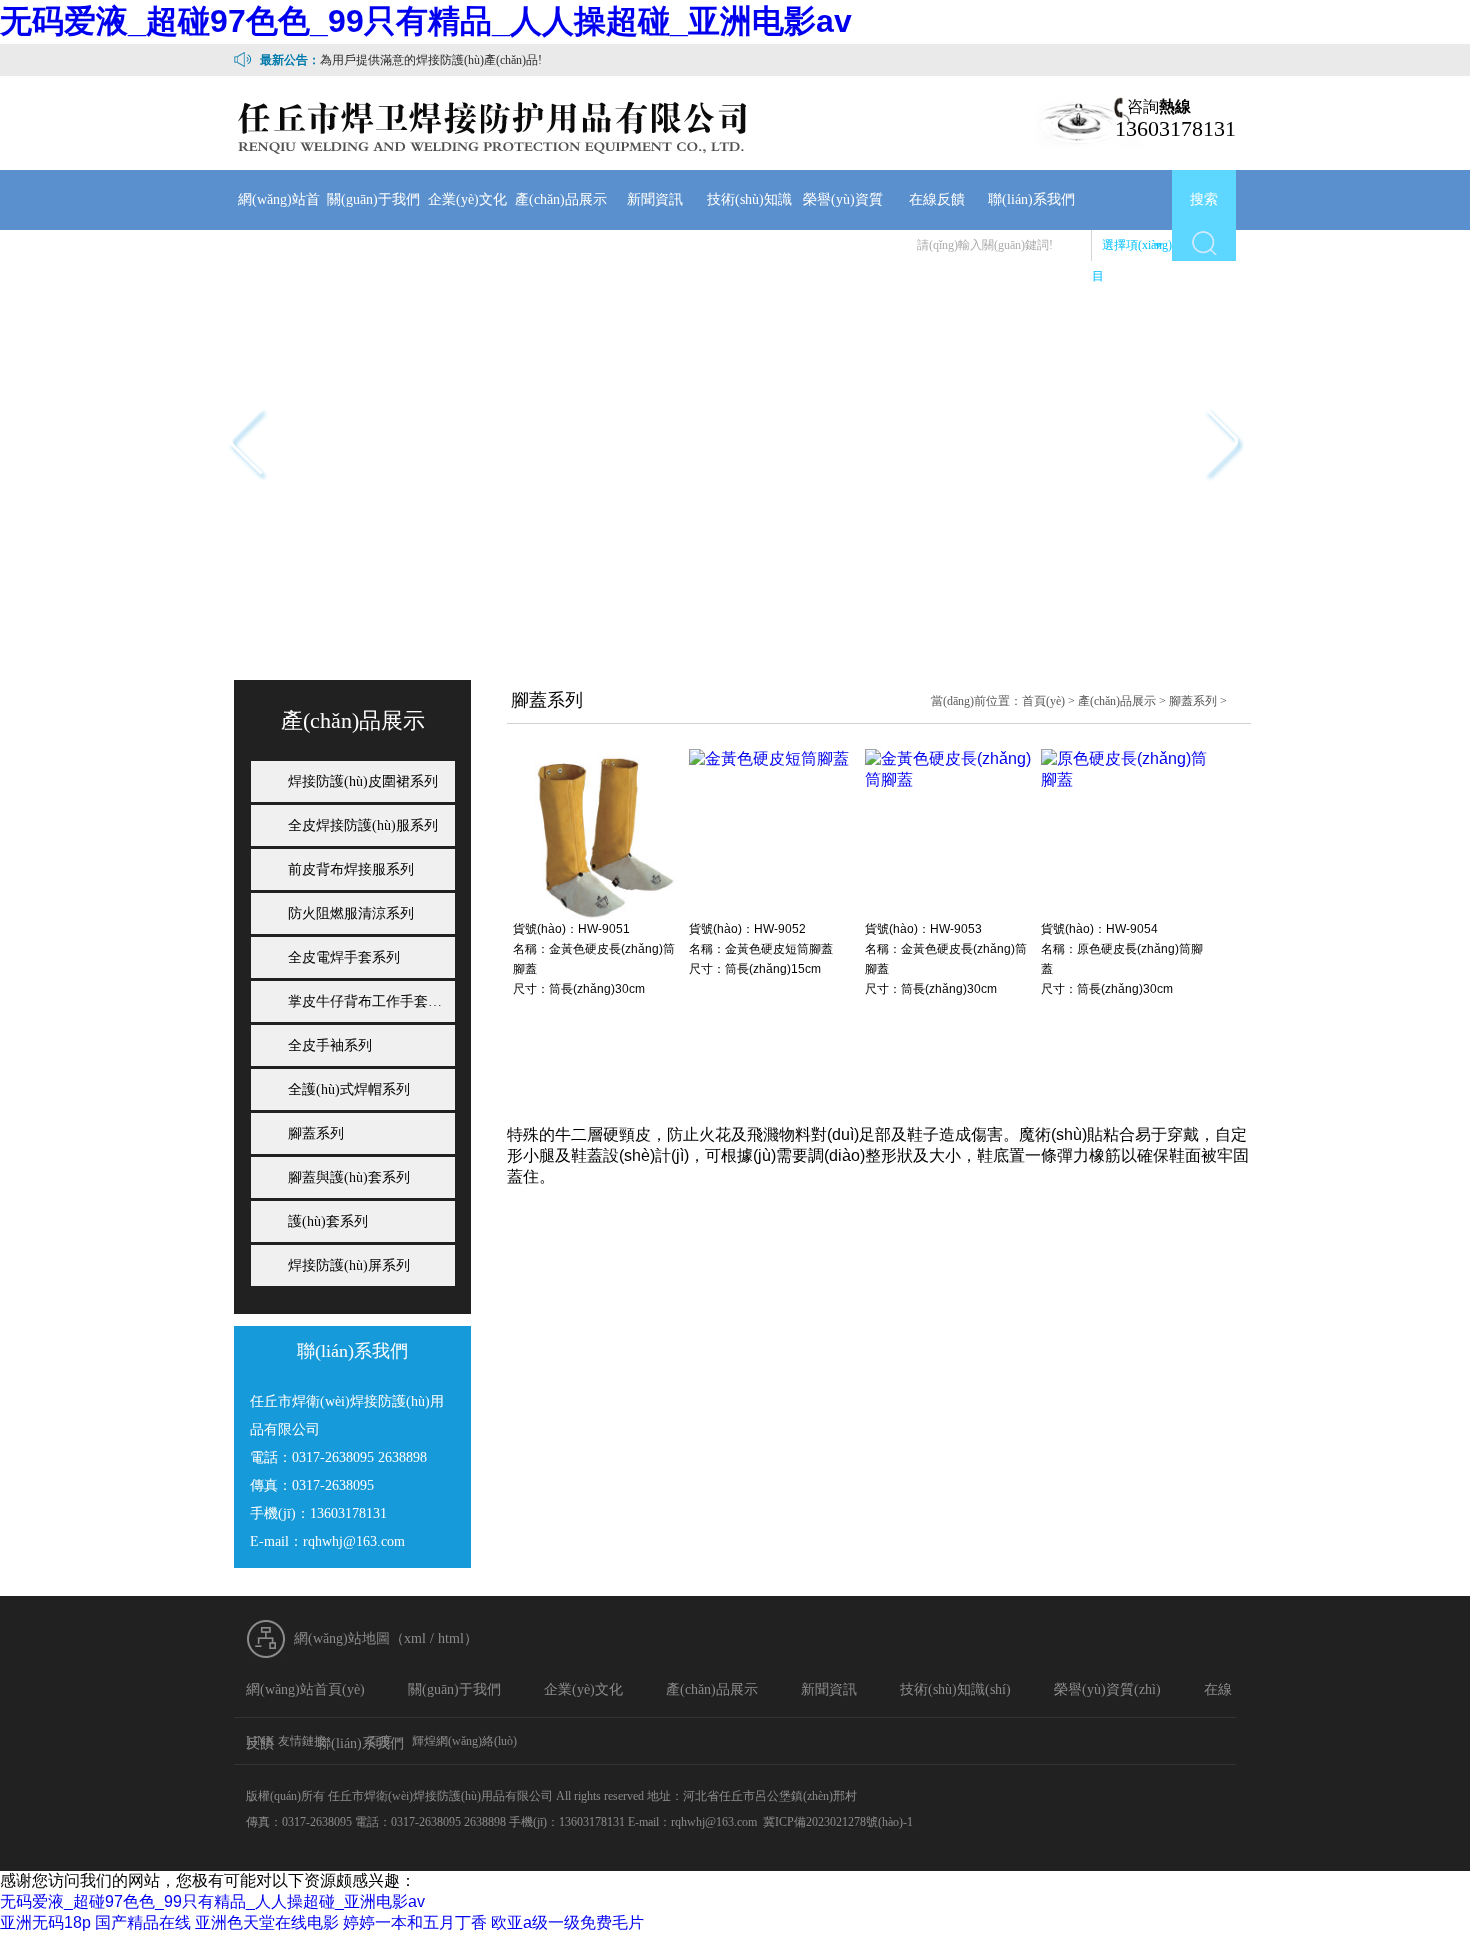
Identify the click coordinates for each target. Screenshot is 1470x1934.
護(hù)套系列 (328, 1221)
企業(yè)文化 (467, 199)
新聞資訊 (655, 199)
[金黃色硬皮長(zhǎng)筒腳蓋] (598, 913)
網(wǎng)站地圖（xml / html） (386, 1638)
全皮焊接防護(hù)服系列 (363, 825)
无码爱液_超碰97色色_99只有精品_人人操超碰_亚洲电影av (426, 21)
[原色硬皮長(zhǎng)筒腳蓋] (1126, 779)
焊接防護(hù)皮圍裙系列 (363, 781)
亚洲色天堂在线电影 (267, 1922)
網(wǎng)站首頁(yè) (279, 229)
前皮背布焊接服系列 (351, 869)
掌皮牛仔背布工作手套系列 (372, 1001)
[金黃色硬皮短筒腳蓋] (769, 758)
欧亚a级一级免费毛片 (567, 1922)
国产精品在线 (143, 1922)
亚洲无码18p (45, 1922)
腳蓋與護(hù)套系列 (349, 1177)
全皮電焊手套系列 (344, 957)
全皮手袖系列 (330, 1045)
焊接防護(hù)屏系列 (349, 1265)
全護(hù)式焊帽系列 (349, 1089)
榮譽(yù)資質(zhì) (843, 229)
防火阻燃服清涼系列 (351, 913)
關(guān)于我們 (373, 199)
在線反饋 (937, 199)
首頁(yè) (1043, 701)
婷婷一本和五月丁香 (415, 1922)
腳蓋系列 (1193, 701)
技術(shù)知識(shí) (749, 229)
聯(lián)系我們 (1031, 199)
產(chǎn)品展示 (561, 199)
